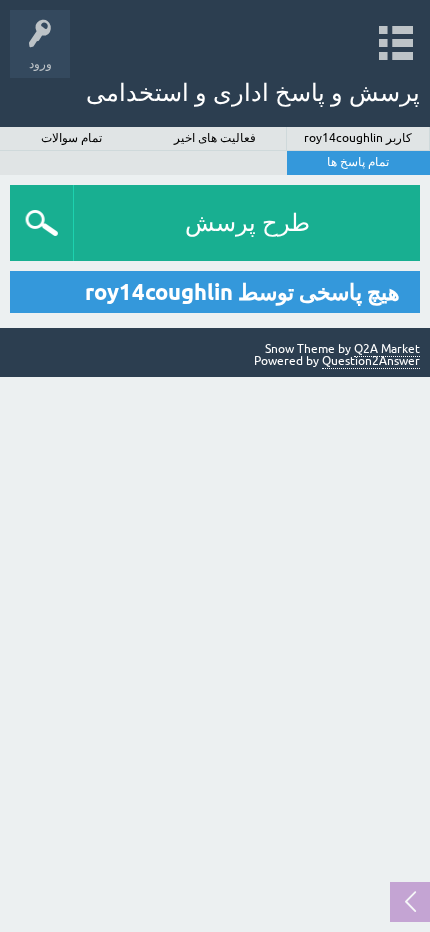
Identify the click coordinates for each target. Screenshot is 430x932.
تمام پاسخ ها (358, 162)
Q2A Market (387, 349)
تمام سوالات (71, 138)
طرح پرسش (247, 222)
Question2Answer (371, 361)
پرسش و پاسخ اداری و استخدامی (253, 92)
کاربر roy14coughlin (358, 138)
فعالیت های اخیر (215, 138)
